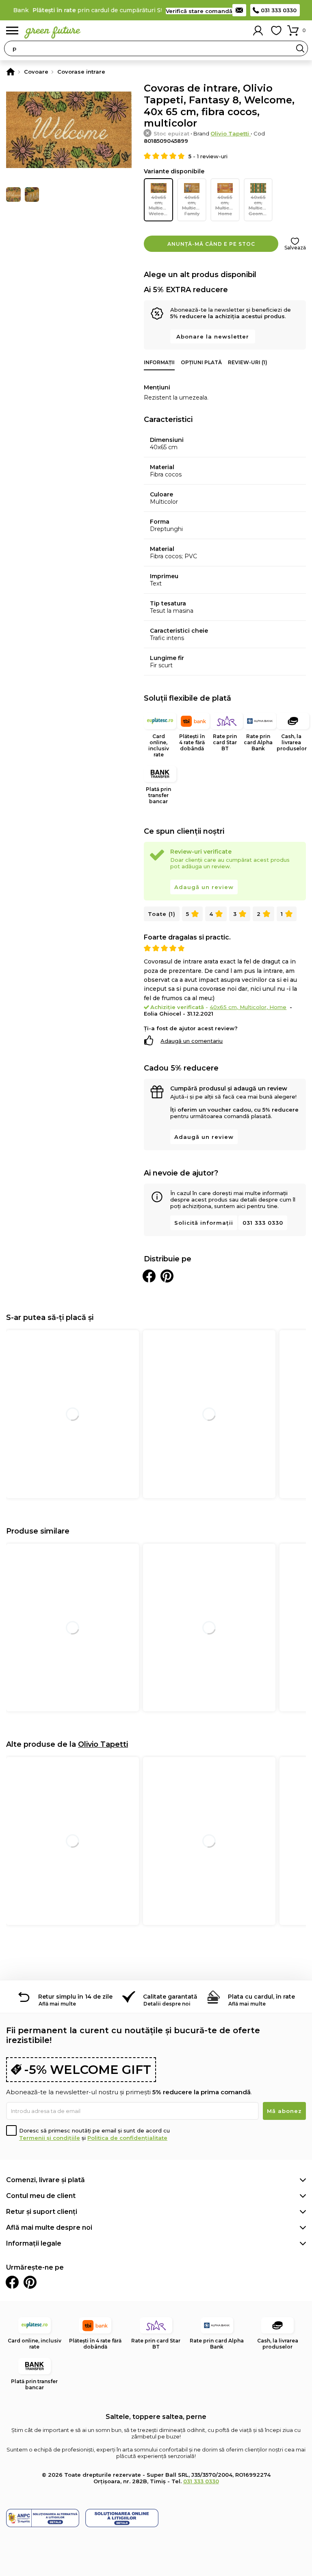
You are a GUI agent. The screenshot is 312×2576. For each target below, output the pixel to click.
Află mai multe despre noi (49, 2228)
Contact (239, 10)
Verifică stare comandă (199, 11)
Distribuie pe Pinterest (167, 1276)
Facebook (12, 2282)
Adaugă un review (204, 887)
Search (300, 48)
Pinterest (30, 2282)
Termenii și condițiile (50, 2138)
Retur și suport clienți (42, 2212)
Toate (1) (162, 914)
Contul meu (258, 31)
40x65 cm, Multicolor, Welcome (161, 205)
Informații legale (34, 2243)
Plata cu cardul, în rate (261, 1997)
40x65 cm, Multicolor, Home (227, 205)
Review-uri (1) (248, 362)
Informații (159, 362)
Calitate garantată (170, 1997)
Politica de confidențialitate (127, 2138)
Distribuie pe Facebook (149, 1276)
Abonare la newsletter (213, 336)
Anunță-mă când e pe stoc (211, 244)
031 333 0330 (279, 10)
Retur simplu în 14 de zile (75, 1997)
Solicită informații (204, 1223)
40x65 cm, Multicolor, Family (194, 205)
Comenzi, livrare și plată (45, 2180)
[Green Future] (11, 72)
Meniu (12, 31)
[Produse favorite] (276, 31)
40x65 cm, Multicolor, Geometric (261, 205)
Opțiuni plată (201, 362)
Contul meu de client (41, 2196)
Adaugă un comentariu (192, 1041)
